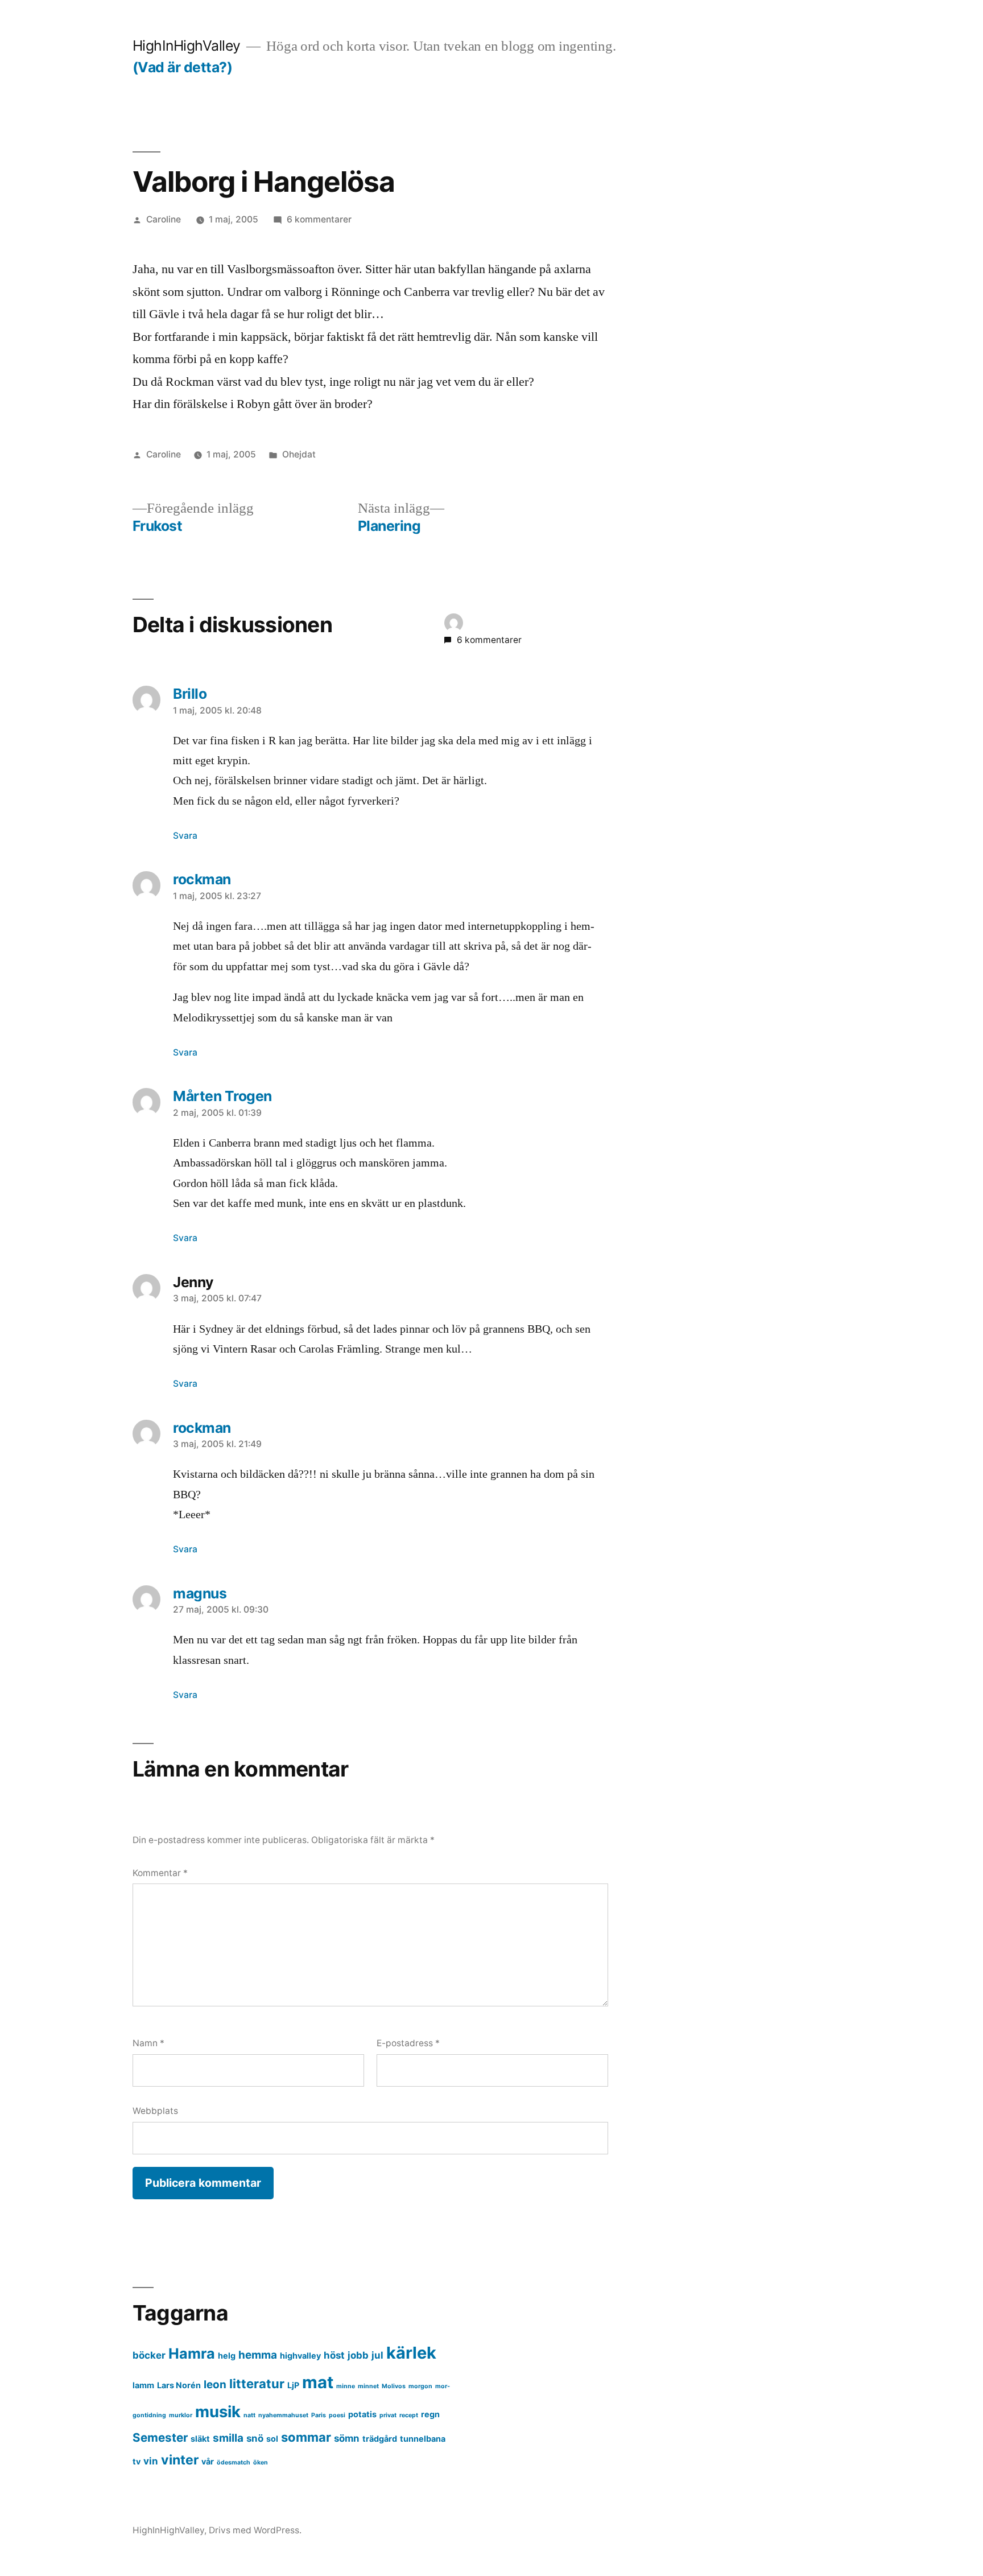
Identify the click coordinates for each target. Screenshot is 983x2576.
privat (388, 2415)
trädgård (380, 2439)
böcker (149, 2355)
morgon (420, 2386)
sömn (347, 2438)
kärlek (411, 2353)
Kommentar (160, 1873)
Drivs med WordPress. (255, 2530)
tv (137, 2461)
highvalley (300, 2356)
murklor (181, 2415)
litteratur (257, 2384)
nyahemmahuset (283, 2415)
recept (409, 2415)
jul (377, 2355)
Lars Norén (179, 2385)
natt (249, 2415)
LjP (293, 2385)
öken (261, 2462)
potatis (362, 2414)
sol (272, 2439)
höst (334, 2355)
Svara (185, 836)
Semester (160, 2437)
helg (227, 2356)
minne (346, 2386)
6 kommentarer (319, 219)
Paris (319, 2415)
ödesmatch (234, 2462)
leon (215, 2385)
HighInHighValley (187, 46)
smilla (228, 2438)
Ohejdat (299, 454)
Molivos (394, 2386)
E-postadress (408, 2043)
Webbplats (155, 2111)
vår (208, 2461)
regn (430, 2414)
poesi (337, 2415)
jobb (358, 2355)
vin (151, 2461)
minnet (368, 2386)
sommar (306, 2437)
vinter (180, 2460)
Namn (148, 2043)
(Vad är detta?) (183, 67)
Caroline (164, 219)
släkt (200, 2439)
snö (255, 2438)
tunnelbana (423, 2439)
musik (218, 2412)
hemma (258, 2355)
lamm (143, 2385)
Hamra (192, 2354)
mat (318, 2382)
